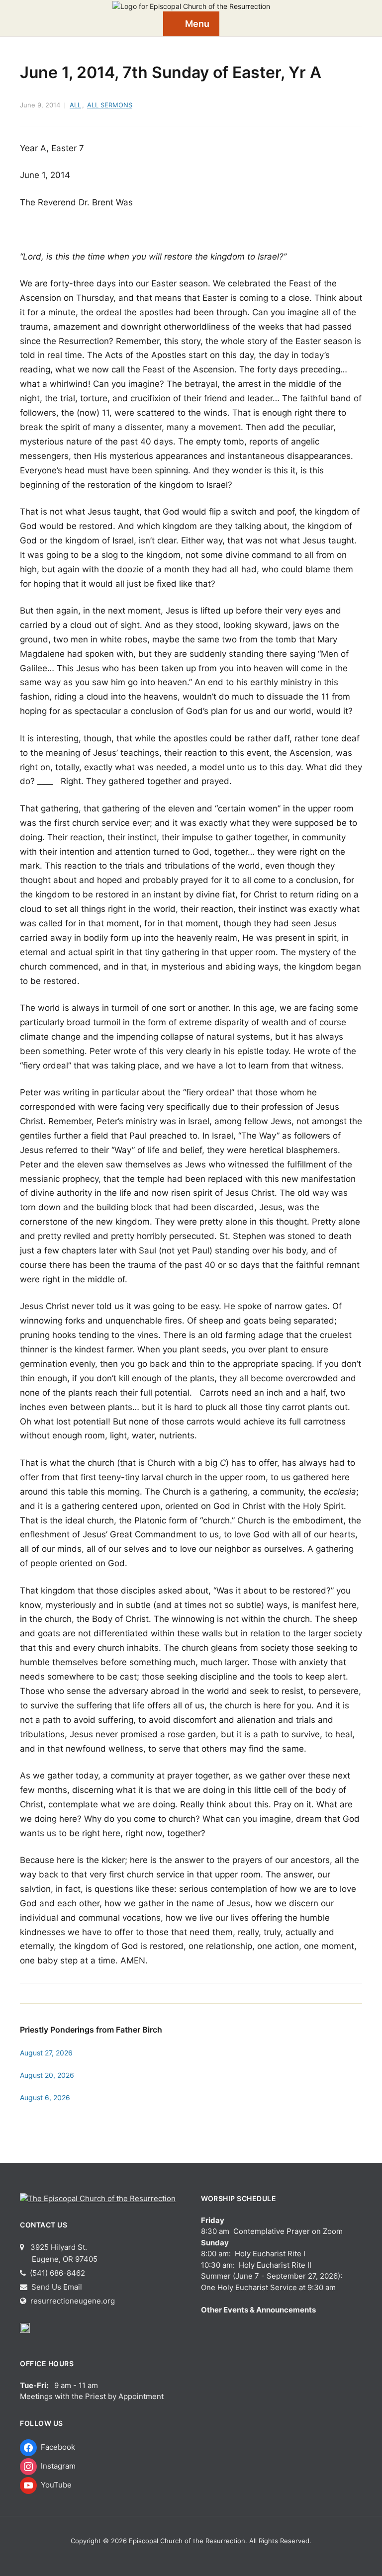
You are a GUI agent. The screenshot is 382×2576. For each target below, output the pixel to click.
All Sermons (110, 105)
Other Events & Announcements (258, 2310)
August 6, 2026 (45, 2097)
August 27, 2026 (46, 2053)
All (75, 105)
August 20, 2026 (47, 2075)
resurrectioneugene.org (73, 2301)
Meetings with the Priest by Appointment (92, 2396)
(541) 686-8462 (56, 2273)
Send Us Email (56, 2287)
